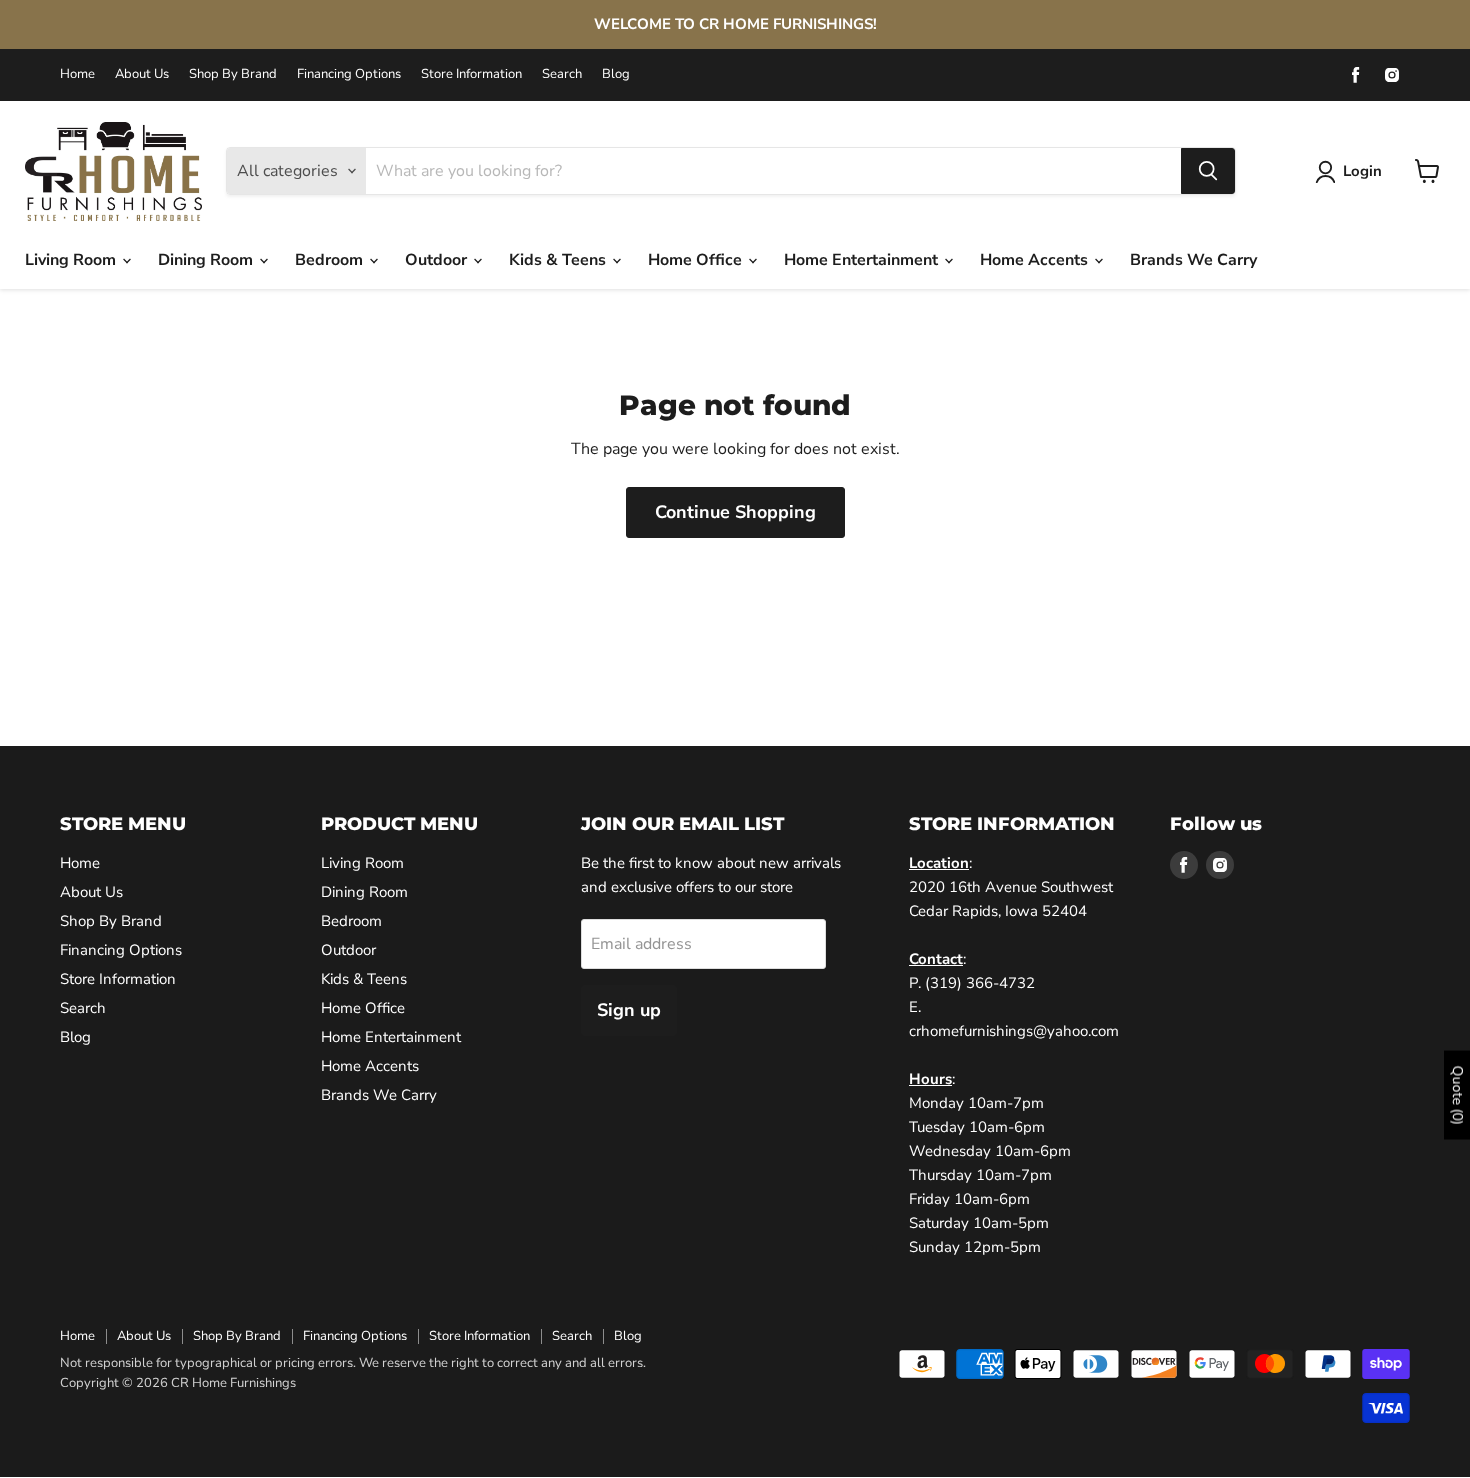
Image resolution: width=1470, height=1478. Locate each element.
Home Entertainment (863, 260)
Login (1362, 171)
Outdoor (438, 260)
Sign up (629, 1010)
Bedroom (331, 260)
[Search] (1208, 171)
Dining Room (207, 260)
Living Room (72, 260)
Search (562, 74)
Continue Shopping (735, 512)
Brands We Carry (1193, 260)
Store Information (471, 74)
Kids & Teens (559, 260)
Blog (616, 74)
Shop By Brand (233, 74)
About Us (142, 74)
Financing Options (349, 74)
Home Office (697, 260)
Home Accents (1036, 260)
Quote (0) (1457, 1095)
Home (77, 74)
